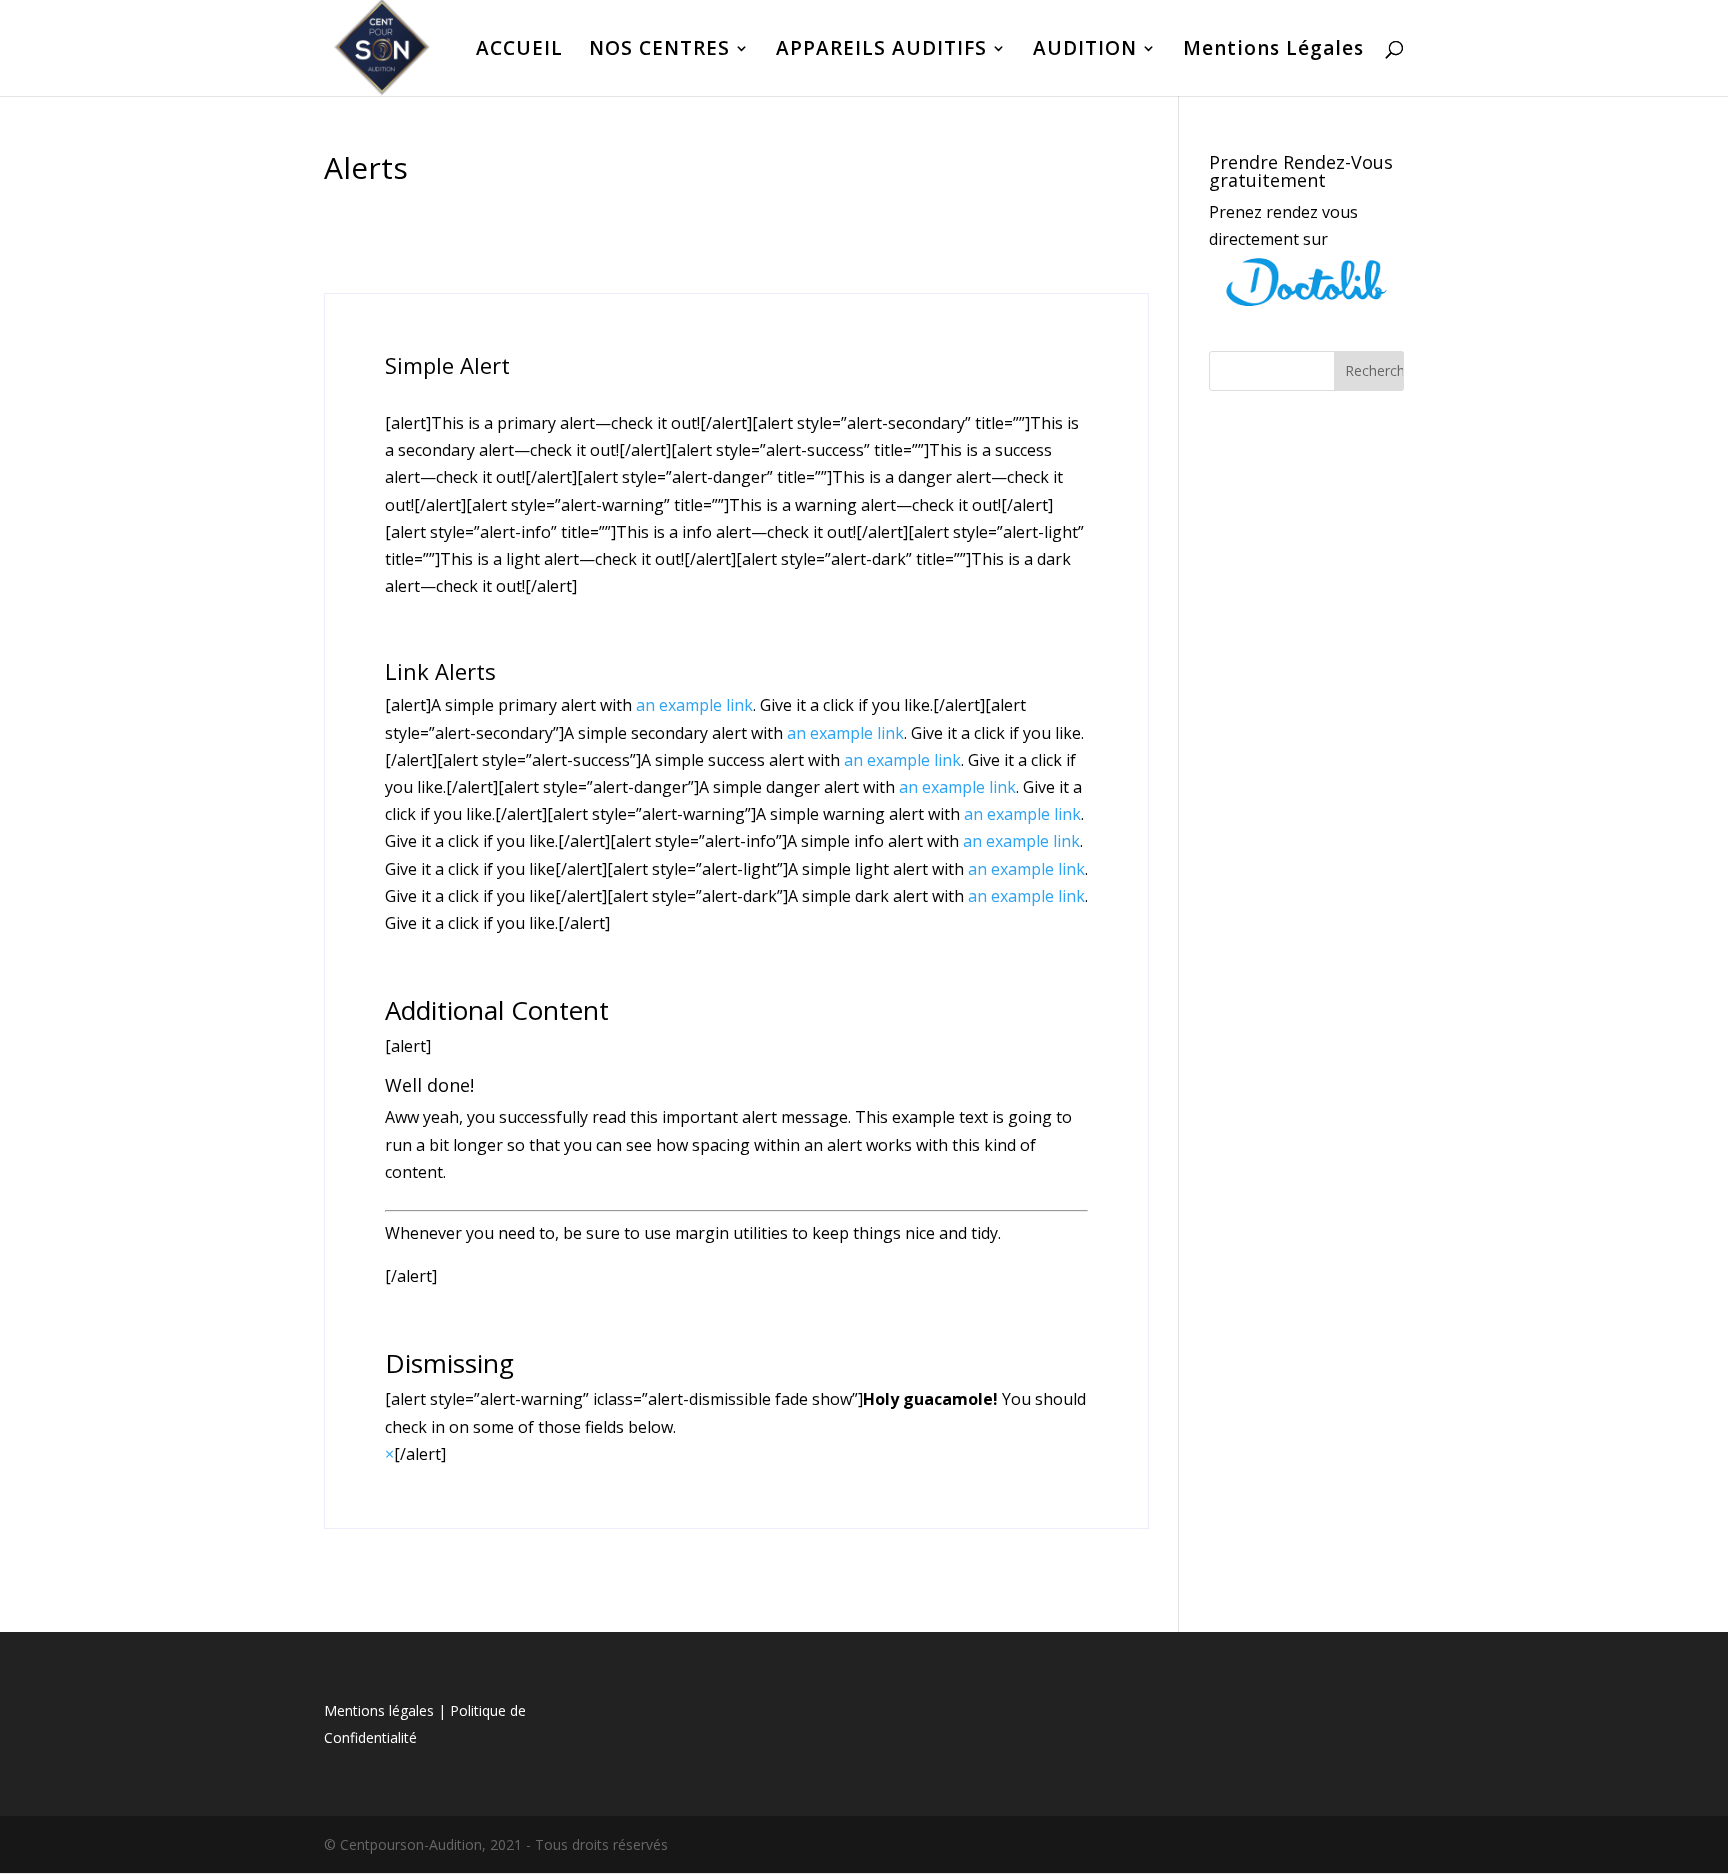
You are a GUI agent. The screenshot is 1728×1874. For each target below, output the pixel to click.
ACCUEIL (519, 51)
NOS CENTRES (659, 51)
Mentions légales (379, 1710)
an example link (694, 705)
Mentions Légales (1273, 51)
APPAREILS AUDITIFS (881, 51)
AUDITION (1085, 51)
